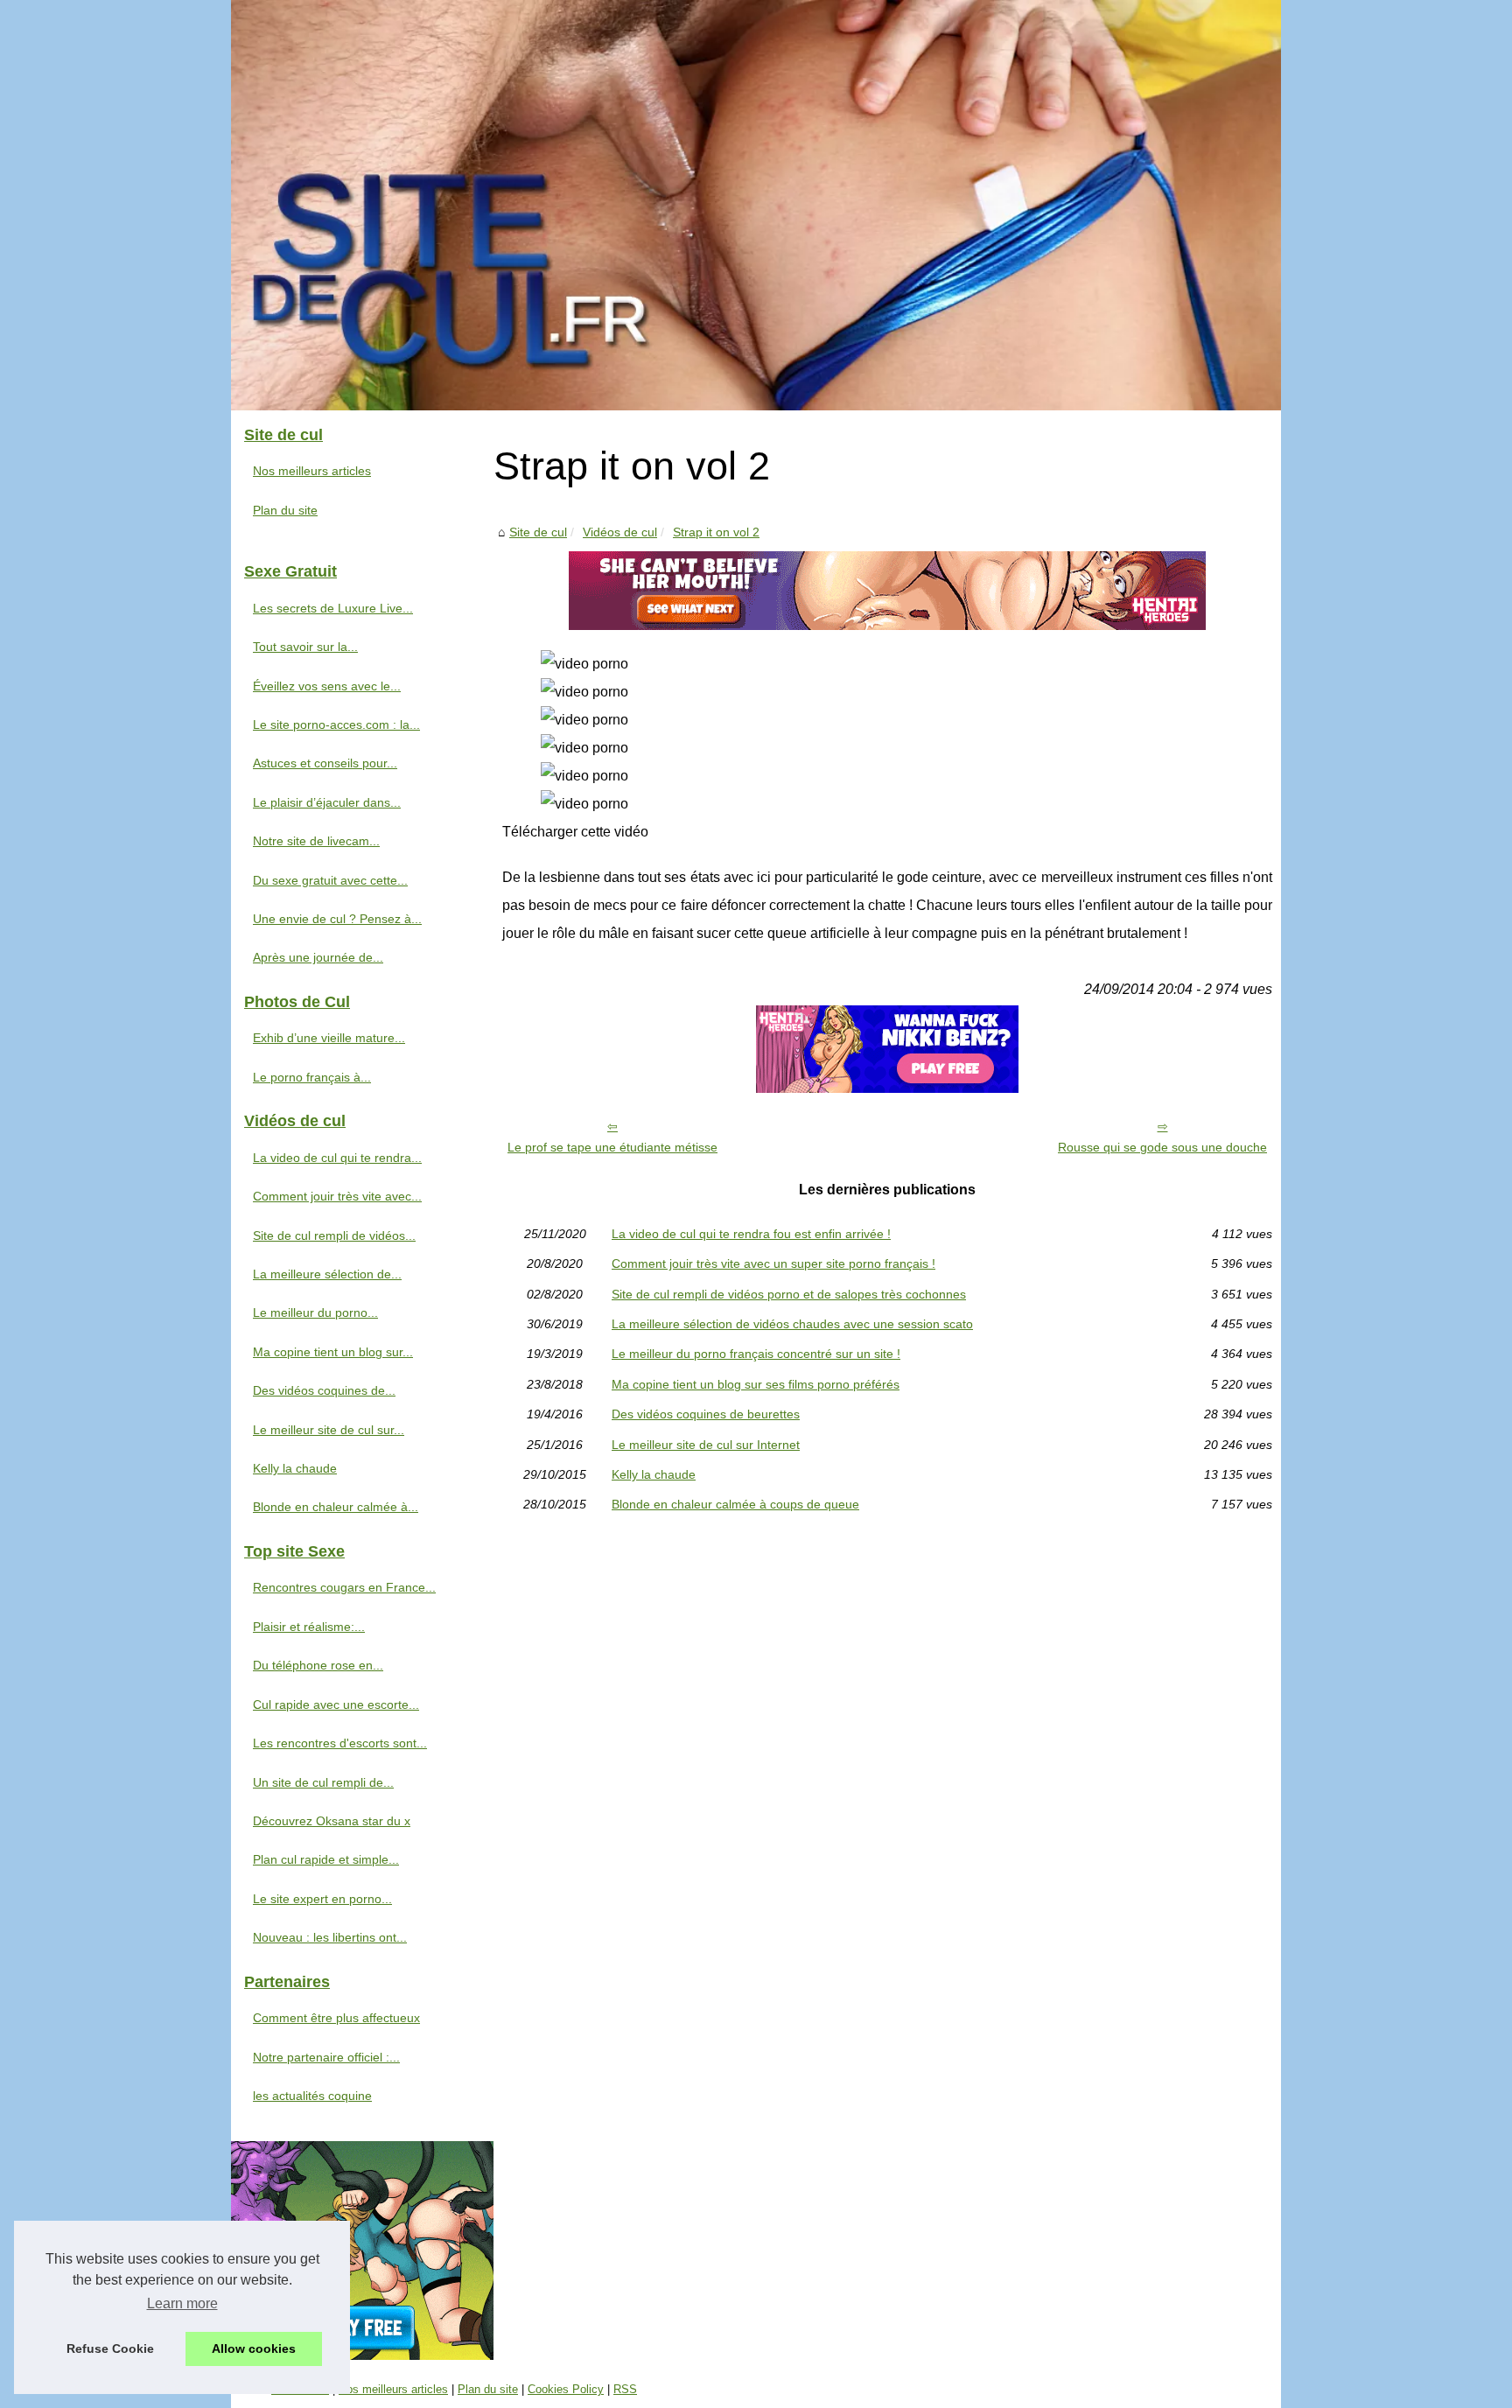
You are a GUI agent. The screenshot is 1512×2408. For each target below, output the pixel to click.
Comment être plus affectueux (336, 2018)
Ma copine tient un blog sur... (333, 1352)
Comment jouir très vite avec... (337, 1196)
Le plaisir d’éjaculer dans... (327, 802)
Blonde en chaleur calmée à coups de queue (735, 1504)
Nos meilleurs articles (312, 471)
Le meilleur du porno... (315, 1312)
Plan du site (285, 510)
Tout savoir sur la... (305, 647)
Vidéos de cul (620, 532)
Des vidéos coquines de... (324, 1390)
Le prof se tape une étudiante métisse (612, 1147)
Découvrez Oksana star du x (332, 1821)
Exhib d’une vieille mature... (329, 1038)
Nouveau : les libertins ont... (330, 1937)
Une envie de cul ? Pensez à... (337, 919)
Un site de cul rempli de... (323, 1782)
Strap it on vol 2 (716, 532)
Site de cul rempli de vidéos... (334, 1235)
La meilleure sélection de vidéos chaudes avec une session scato (792, 1324)
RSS (625, 2389)
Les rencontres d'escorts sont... (340, 1743)
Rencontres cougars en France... (344, 1587)
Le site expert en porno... (322, 1899)
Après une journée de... (318, 957)
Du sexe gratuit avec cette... (330, 880)
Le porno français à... (312, 1077)
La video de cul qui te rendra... (337, 1158)
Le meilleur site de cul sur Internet (706, 1445)
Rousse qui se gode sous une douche (1162, 1147)
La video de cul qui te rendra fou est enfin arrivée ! (751, 1234)
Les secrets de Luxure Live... (333, 608)
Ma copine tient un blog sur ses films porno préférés (756, 1384)
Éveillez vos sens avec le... (327, 686)
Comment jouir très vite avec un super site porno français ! (773, 1263)
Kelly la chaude (654, 1474)
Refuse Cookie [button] (110, 2348)
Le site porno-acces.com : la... (336, 724)
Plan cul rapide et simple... (326, 1859)
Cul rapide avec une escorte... (336, 1704)
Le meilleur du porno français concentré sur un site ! (756, 1354)
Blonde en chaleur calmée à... (336, 1507)
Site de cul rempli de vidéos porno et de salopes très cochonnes (789, 1294)
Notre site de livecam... (316, 841)
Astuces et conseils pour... (325, 763)
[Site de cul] (756, 205)
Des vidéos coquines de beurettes (706, 1414)
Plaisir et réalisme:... (309, 1627)
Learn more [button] (182, 2303)
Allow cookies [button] (254, 2348)
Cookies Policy (566, 2389)
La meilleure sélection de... (327, 1274)
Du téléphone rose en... (318, 1665)
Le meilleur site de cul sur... (329, 1430)
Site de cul (538, 532)
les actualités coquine (312, 2096)
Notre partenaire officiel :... (326, 2057)
